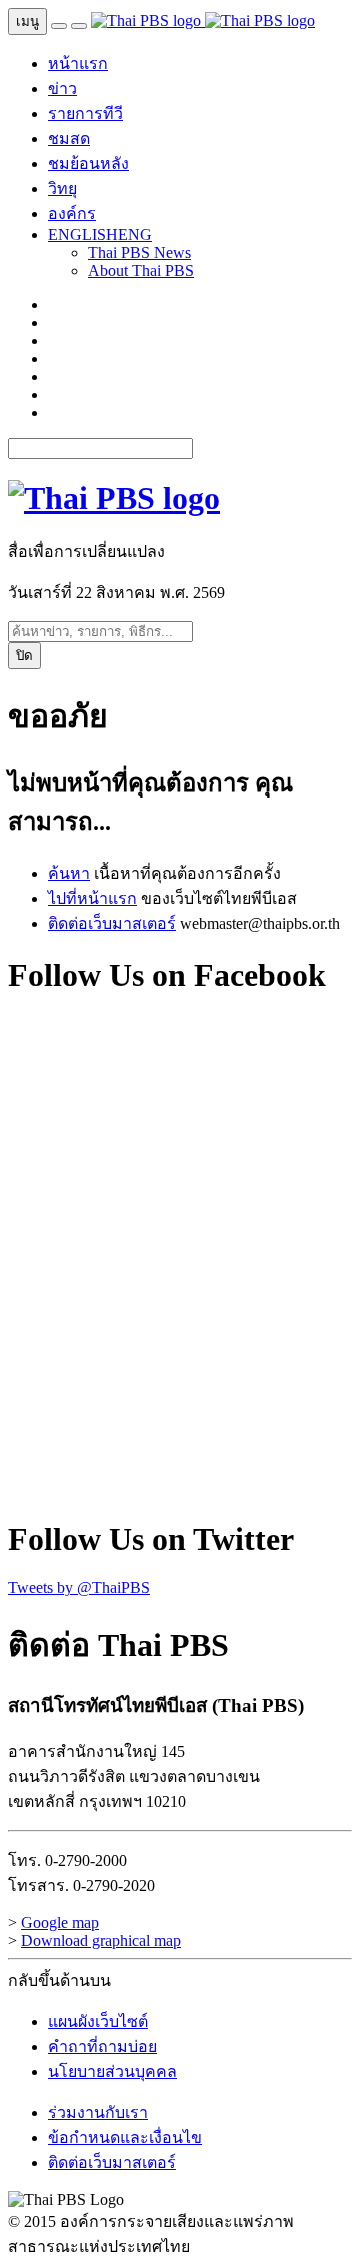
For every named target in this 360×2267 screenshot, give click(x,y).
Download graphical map (101, 1940)
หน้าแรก (78, 63)
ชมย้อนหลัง (88, 163)
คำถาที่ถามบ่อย (102, 2046)
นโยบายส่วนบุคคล (112, 2071)
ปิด (24, 655)
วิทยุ (62, 188)
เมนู (27, 21)
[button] (100, 234)
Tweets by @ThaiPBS (79, 1587)
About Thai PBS (141, 270)
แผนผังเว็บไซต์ (98, 2021)
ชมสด (69, 138)
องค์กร (72, 213)
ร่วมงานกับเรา (98, 2112)
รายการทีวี (85, 113)
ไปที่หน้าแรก (92, 898)
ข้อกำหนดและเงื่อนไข (125, 2137)
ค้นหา (69, 873)
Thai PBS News (139, 252)
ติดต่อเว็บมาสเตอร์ (112, 923)
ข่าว (62, 88)
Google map (60, 1922)
